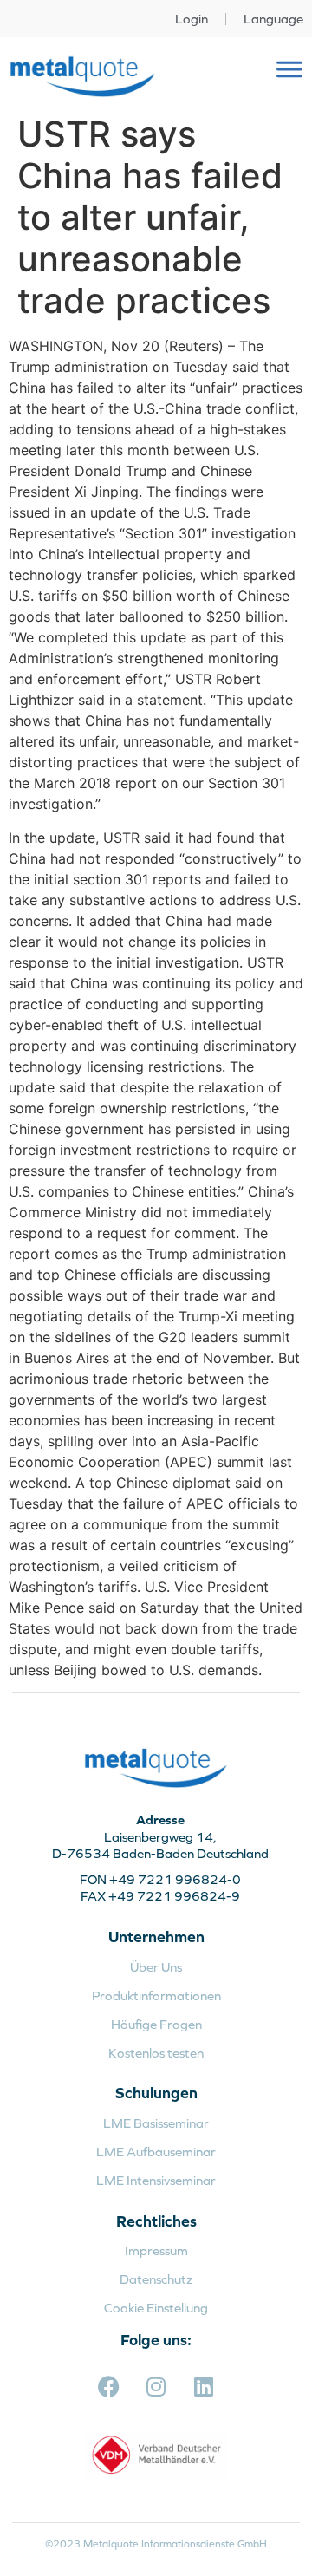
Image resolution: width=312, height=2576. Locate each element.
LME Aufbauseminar (156, 2152)
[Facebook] (108, 2387)
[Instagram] (156, 2387)
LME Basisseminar (156, 2123)
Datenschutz (156, 2279)
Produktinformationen (156, 1996)
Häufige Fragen (156, 2024)
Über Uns (156, 1967)
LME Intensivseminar (156, 2180)
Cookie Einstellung (156, 2308)
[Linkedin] (204, 2387)
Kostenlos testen (156, 2053)
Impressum (156, 2250)
